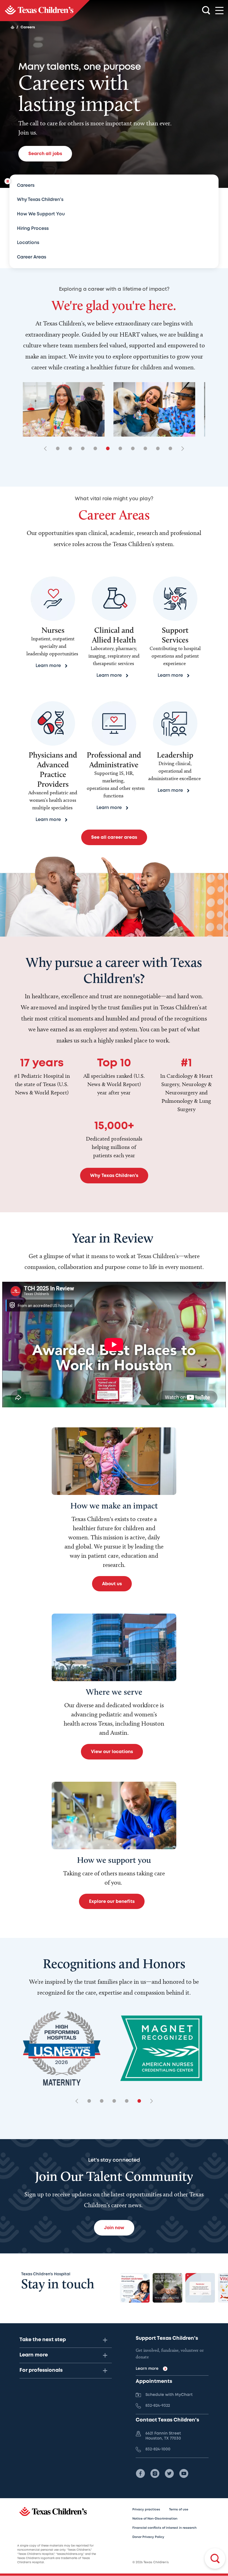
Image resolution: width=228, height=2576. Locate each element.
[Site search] (206, 11)
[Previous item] (47, 449)
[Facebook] (140, 2473)
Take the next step (43, 2340)
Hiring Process (33, 229)
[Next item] (181, 449)
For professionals (41, 2370)
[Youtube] (184, 2473)
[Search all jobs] (215, 2558)
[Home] (13, 27)
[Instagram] (155, 2473)
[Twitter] (169, 2473)
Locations (28, 243)
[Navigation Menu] (219, 11)
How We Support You (41, 214)
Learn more (34, 2355)
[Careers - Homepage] (45, 11)
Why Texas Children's (40, 200)
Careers (26, 186)
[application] (114, 1345)
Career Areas (32, 257)
